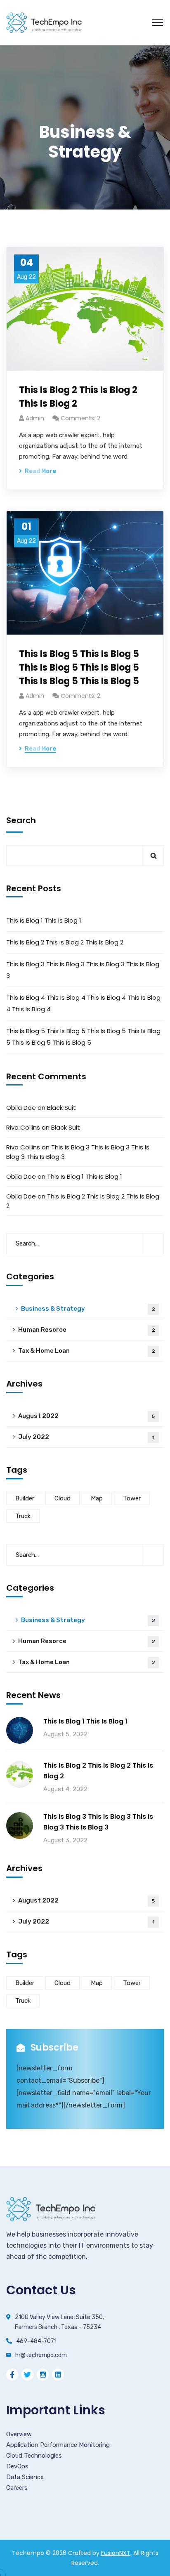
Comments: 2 (80, 418)
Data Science (25, 2477)
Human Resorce (87, 1330)
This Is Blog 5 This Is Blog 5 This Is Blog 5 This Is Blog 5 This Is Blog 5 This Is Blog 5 (79, 668)
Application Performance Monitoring (58, 2445)
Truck (23, 1516)
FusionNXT (116, 2553)
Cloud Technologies (34, 2456)
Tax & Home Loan (87, 1351)
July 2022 (86, 1437)
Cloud (63, 1498)
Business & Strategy (88, 1309)
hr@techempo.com (41, 2355)
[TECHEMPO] (44, 22)
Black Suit (61, 1108)
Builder (25, 1498)
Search (21, 820)
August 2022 (86, 1416)
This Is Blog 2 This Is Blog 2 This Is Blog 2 (78, 397)
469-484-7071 (36, 2341)
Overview (19, 2434)
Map (97, 1498)
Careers (17, 2488)
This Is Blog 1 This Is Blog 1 (44, 920)
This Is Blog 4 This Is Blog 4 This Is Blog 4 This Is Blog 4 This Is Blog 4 (83, 1003)
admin (35, 418)
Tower (132, 1498)
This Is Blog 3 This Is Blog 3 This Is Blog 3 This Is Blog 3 (83, 970)
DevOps (17, 2466)
